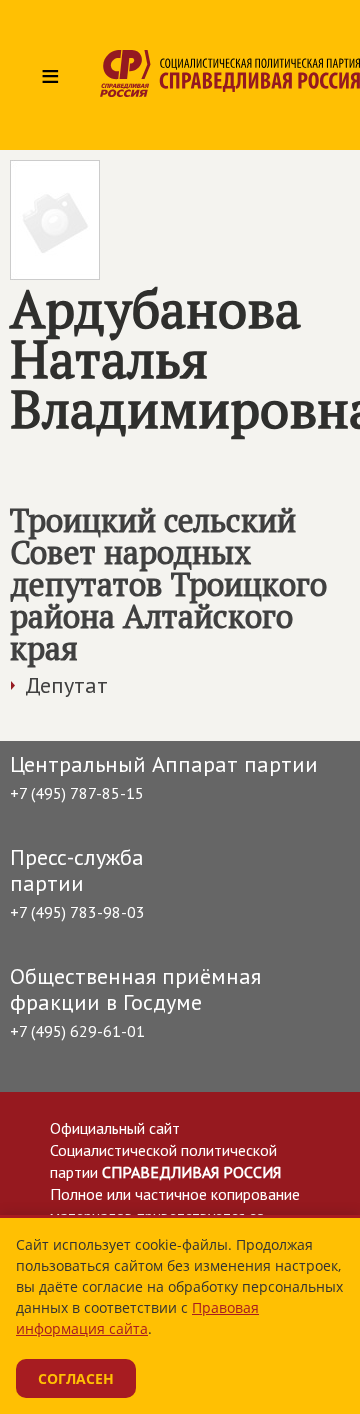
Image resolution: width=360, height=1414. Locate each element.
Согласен (76, 1378)
